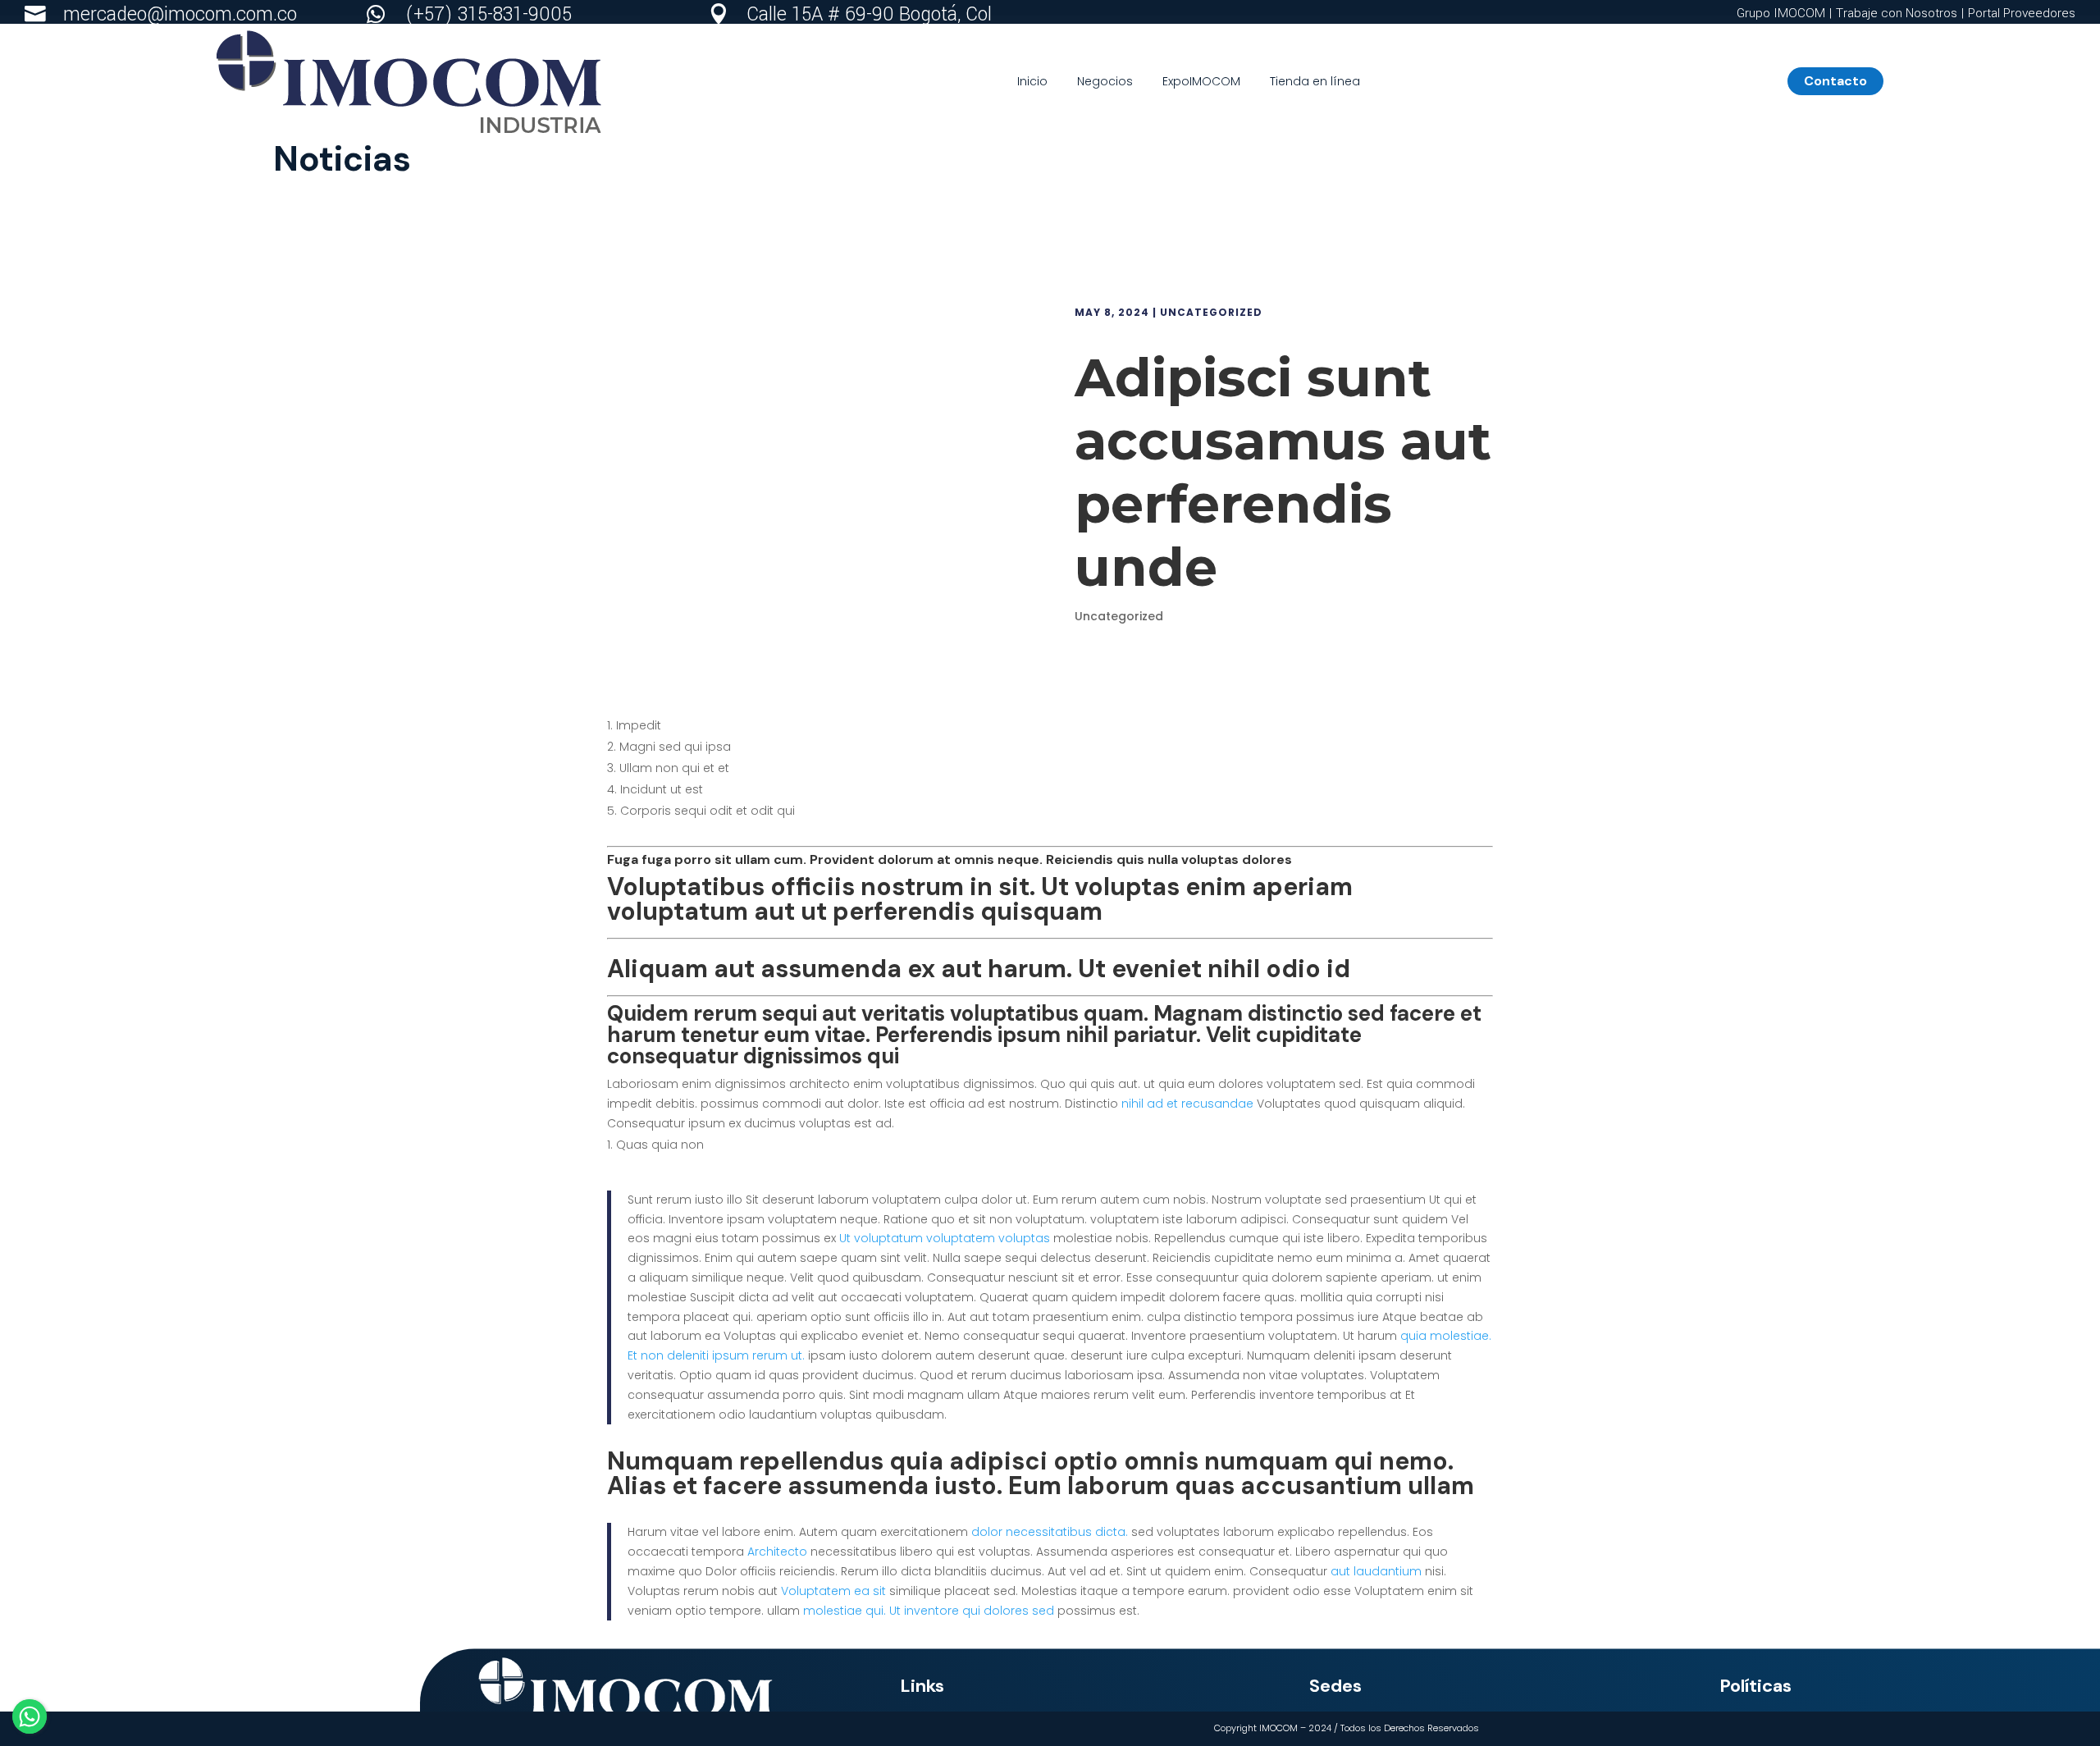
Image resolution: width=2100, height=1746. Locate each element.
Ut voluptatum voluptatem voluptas (945, 1238)
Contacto (1842, 81)
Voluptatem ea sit (833, 1591)
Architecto (777, 1552)
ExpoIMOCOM (1201, 81)
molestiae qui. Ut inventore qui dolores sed (929, 1611)
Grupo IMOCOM (1783, 13)
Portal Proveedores (2022, 13)
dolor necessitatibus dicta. (1050, 1532)
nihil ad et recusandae (1187, 1104)
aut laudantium (1376, 1571)
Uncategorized (1211, 312)
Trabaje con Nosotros (1897, 13)
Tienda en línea (1315, 81)
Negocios (1105, 81)
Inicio (1032, 81)
